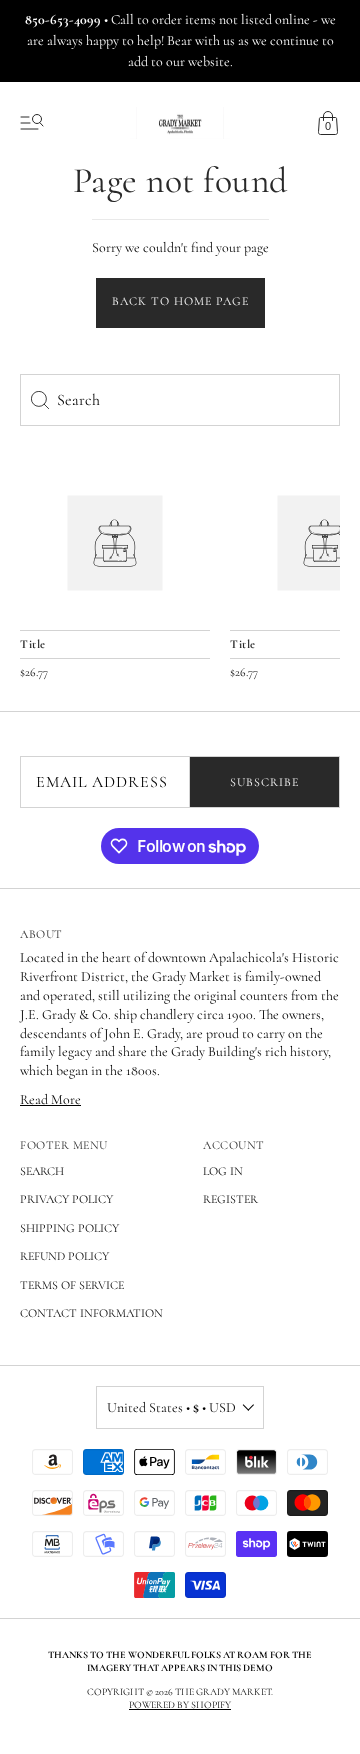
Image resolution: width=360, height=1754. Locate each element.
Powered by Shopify (180, 1705)
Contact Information (91, 1313)
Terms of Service (72, 1285)
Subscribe (264, 782)
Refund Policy (64, 1256)
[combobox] (180, 400)
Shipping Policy (69, 1228)
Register (230, 1199)
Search (42, 1171)
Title (33, 644)
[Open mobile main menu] (32, 123)
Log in (223, 1171)
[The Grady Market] (115, 543)
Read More (50, 1099)
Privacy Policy (66, 1199)
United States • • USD (171, 1407)
